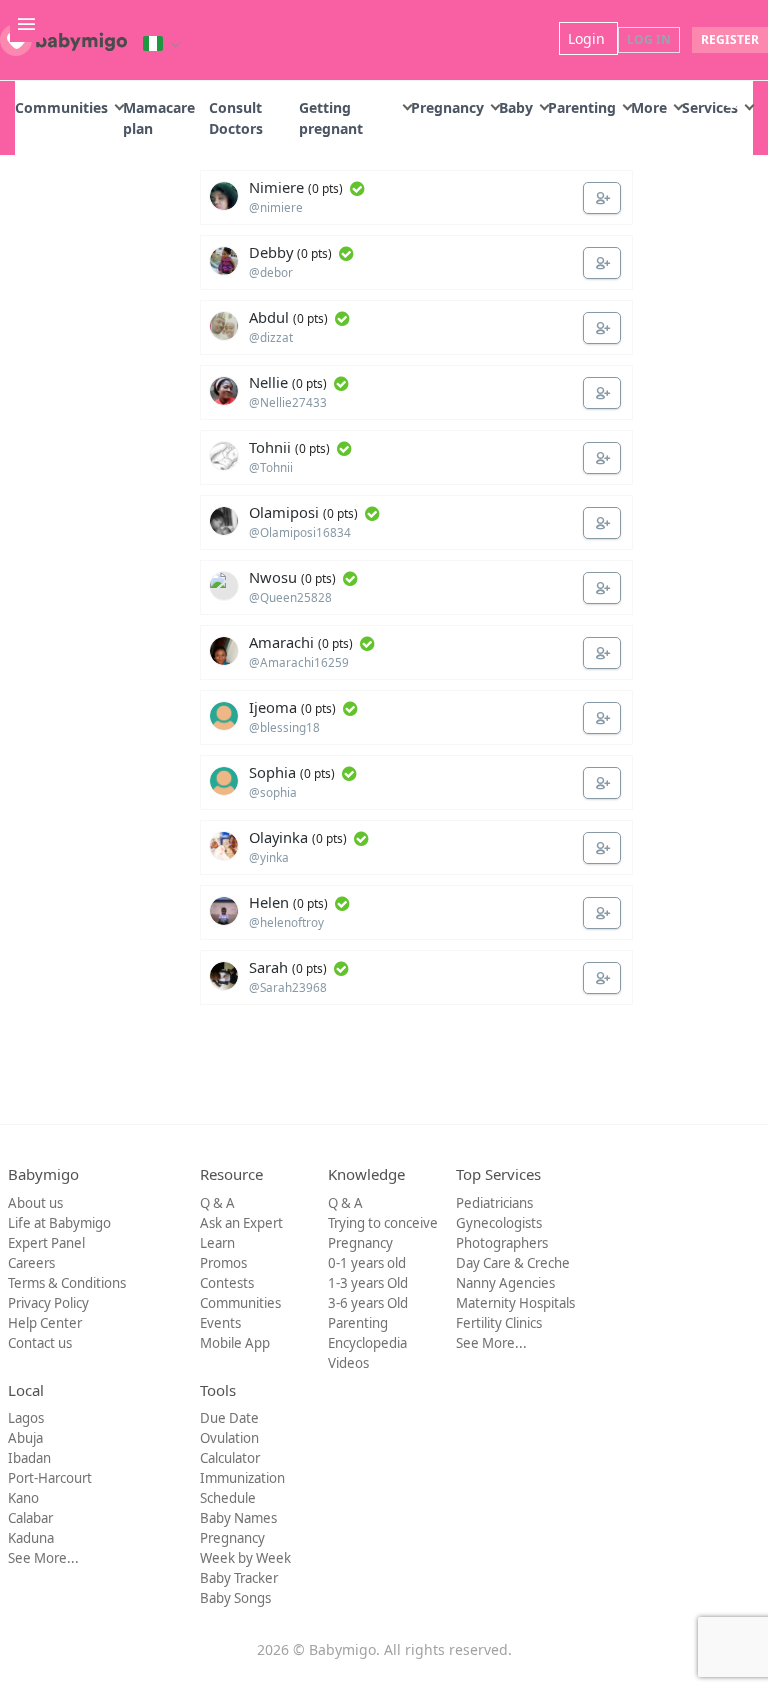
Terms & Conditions (67, 1283)
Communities (61, 107)
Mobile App (235, 1343)
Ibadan (29, 1458)
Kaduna (31, 1538)
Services (710, 107)
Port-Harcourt (50, 1478)
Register (730, 39)
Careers (31, 1263)
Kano (23, 1498)
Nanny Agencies (505, 1283)
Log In (649, 39)
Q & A (217, 1203)
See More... (491, 1343)
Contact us (40, 1343)
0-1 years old (367, 1263)
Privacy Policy (48, 1303)
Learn (217, 1243)
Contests (227, 1283)
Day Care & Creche (513, 1263)
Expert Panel (46, 1243)
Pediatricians (494, 1203)
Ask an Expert (241, 1223)
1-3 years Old (368, 1283)
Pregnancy (447, 107)
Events (220, 1323)
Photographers (502, 1243)
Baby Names (238, 1518)
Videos (348, 1363)
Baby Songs (235, 1598)
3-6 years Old (368, 1303)
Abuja (25, 1438)
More (649, 107)
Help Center (45, 1323)
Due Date (229, 1418)
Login (588, 38)
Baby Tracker (239, 1578)
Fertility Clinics (499, 1323)
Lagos (26, 1418)
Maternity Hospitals (515, 1303)
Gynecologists (499, 1223)
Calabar (30, 1518)
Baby (516, 107)
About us (35, 1203)
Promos (223, 1263)
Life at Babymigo (59, 1223)
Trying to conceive (383, 1223)
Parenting (582, 107)
